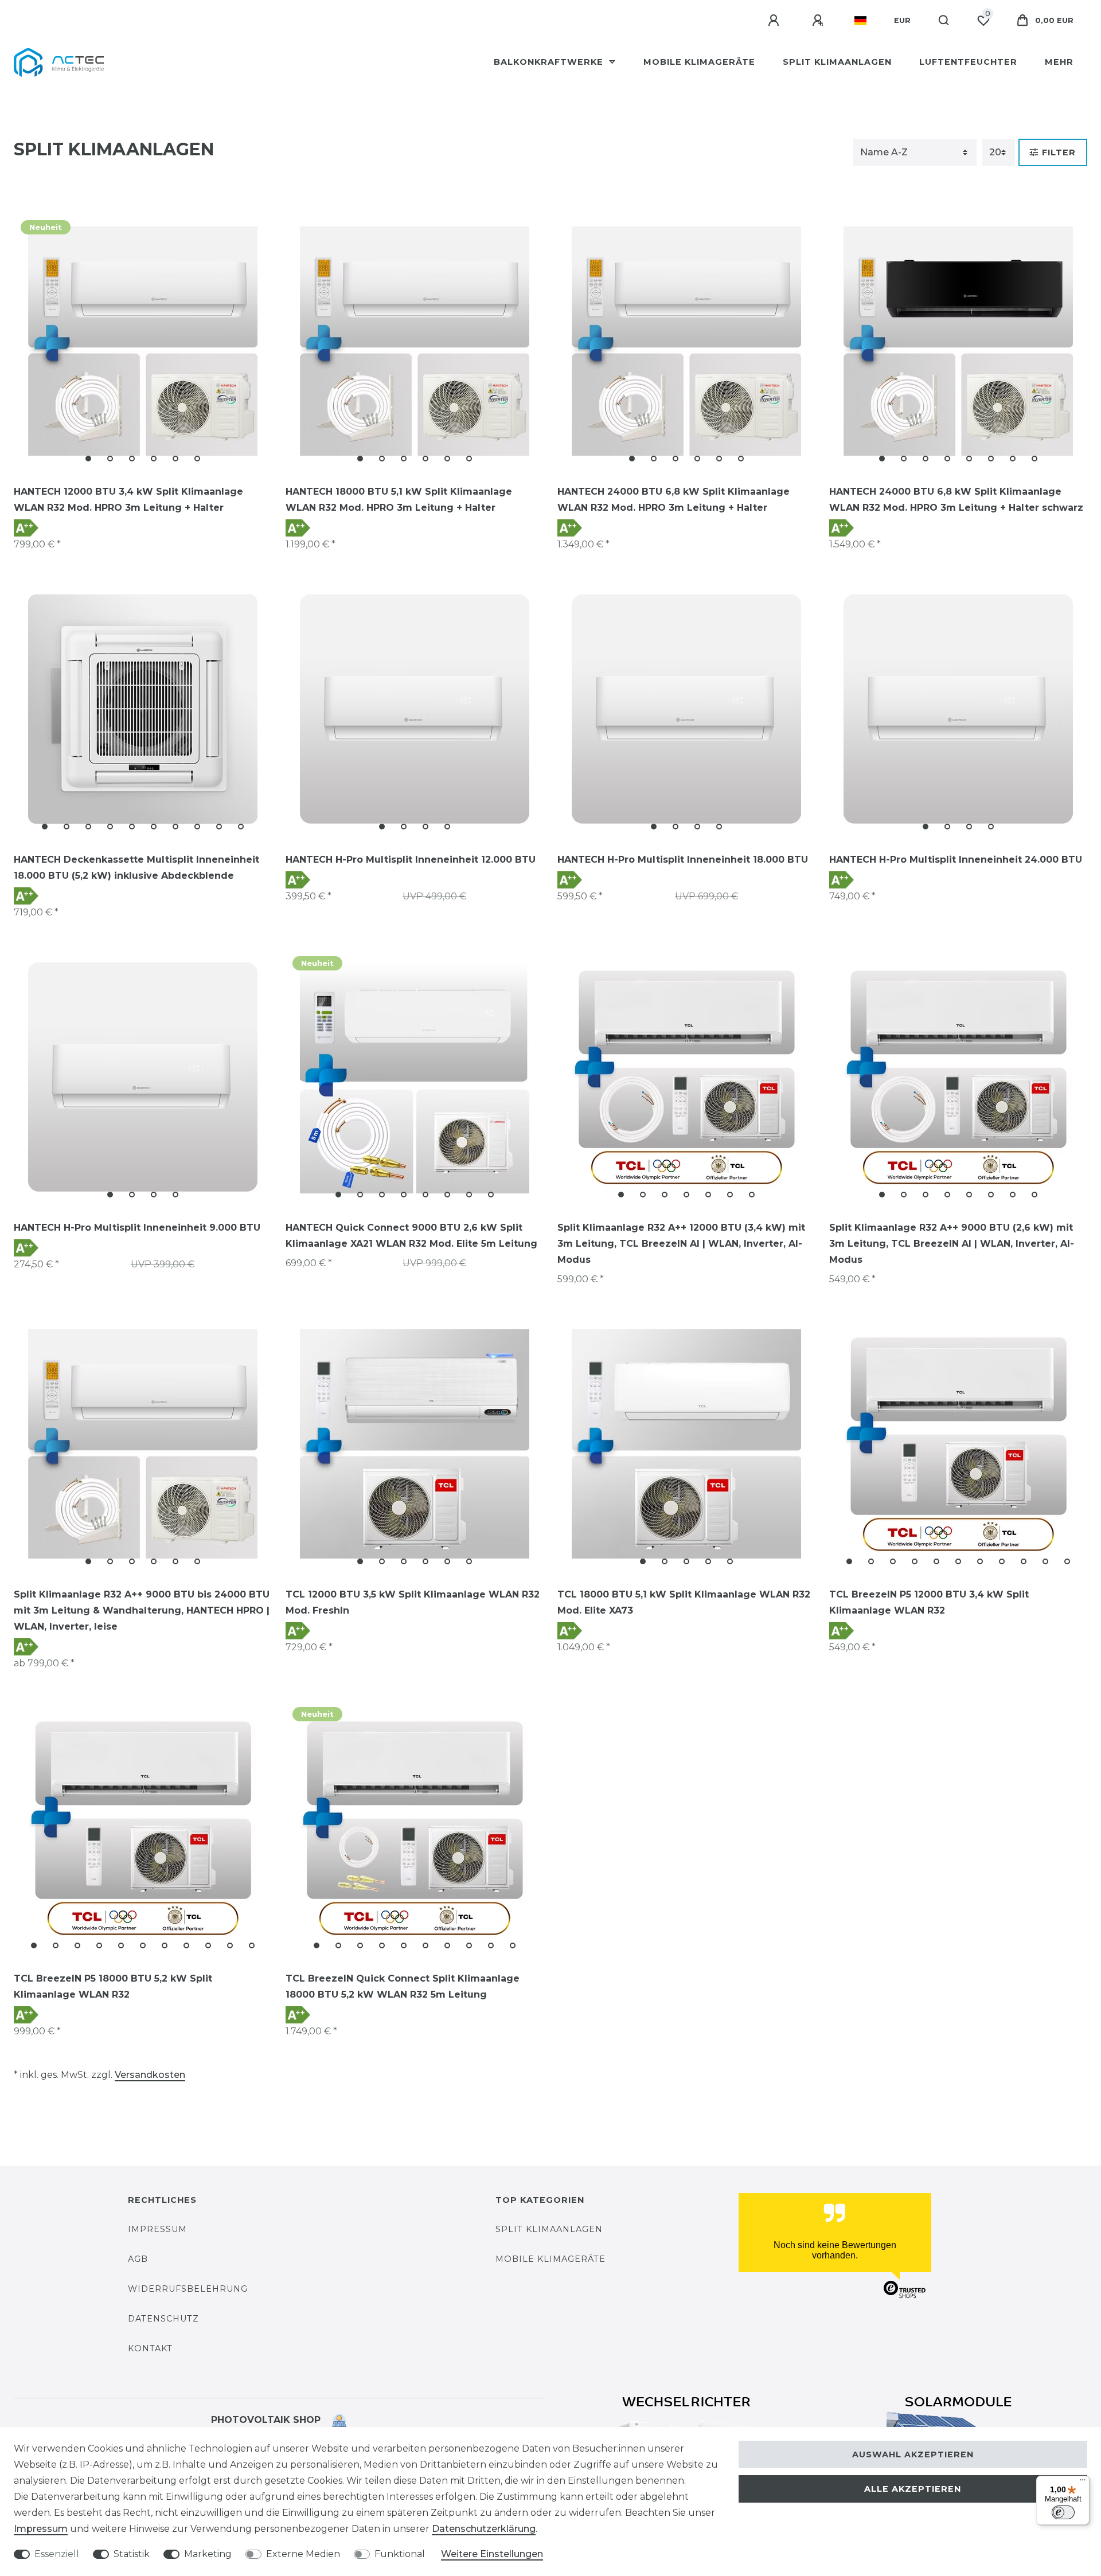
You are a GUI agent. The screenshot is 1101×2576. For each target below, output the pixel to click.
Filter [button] (1059, 152)
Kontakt (150, 2348)
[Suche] (944, 21)
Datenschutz (163, 2319)
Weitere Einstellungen (492, 2554)
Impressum (157, 2229)
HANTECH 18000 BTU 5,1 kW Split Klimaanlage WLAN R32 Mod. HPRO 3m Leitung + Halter (399, 500)
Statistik (132, 2554)
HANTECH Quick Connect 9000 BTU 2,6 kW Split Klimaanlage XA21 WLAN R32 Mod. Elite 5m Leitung (411, 1236)
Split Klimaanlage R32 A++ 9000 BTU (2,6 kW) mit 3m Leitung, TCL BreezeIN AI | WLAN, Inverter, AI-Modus (952, 1244)
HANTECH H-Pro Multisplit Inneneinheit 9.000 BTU (137, 1228)
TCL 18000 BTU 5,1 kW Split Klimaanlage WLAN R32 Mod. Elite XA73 (684, 1602)
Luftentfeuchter (968, 62)
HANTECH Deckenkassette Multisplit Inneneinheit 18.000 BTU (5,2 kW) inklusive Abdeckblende (136, 868)
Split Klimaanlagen (837, 62)
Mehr (1059, 62)
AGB (138, 2259)
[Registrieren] (819, 21)
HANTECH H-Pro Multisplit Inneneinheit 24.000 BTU (956, 860)
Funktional (400, 2554)
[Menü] (1083, 2483)
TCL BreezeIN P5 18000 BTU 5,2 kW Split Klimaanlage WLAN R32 (113, 1986)
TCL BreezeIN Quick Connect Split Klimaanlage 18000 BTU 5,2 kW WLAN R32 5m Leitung (403, 1986)
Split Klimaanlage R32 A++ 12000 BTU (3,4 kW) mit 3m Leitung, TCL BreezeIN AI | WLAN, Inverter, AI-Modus (681, 1244)
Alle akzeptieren (913, 2489)
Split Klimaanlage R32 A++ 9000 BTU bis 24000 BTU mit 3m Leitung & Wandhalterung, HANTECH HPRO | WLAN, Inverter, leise (142, 1610)
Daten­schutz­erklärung (484, 2529)
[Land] (860, 21)
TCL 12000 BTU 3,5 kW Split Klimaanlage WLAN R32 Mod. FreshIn (413, 1602)
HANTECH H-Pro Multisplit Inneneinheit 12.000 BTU (411, 860)
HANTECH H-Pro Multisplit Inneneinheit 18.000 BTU (683, 860)
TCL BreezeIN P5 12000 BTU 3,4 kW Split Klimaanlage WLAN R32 (929, 1602)
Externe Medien (303, 2554)
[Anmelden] (775, 21)
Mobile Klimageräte (699, 62)
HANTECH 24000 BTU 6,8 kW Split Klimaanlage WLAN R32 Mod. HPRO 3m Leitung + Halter (674, 500)
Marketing (208, 2554)
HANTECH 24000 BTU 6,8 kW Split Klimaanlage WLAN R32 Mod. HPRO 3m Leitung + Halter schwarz (956, 500)
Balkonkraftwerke (550, 62)
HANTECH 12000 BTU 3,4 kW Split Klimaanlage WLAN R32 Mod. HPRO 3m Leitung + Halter (128, 500)
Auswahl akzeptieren (913, 2454)
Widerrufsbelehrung (188, 2289)
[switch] (1063, 2512)
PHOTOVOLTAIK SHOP (272, 2420)
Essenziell (57, 2554)
